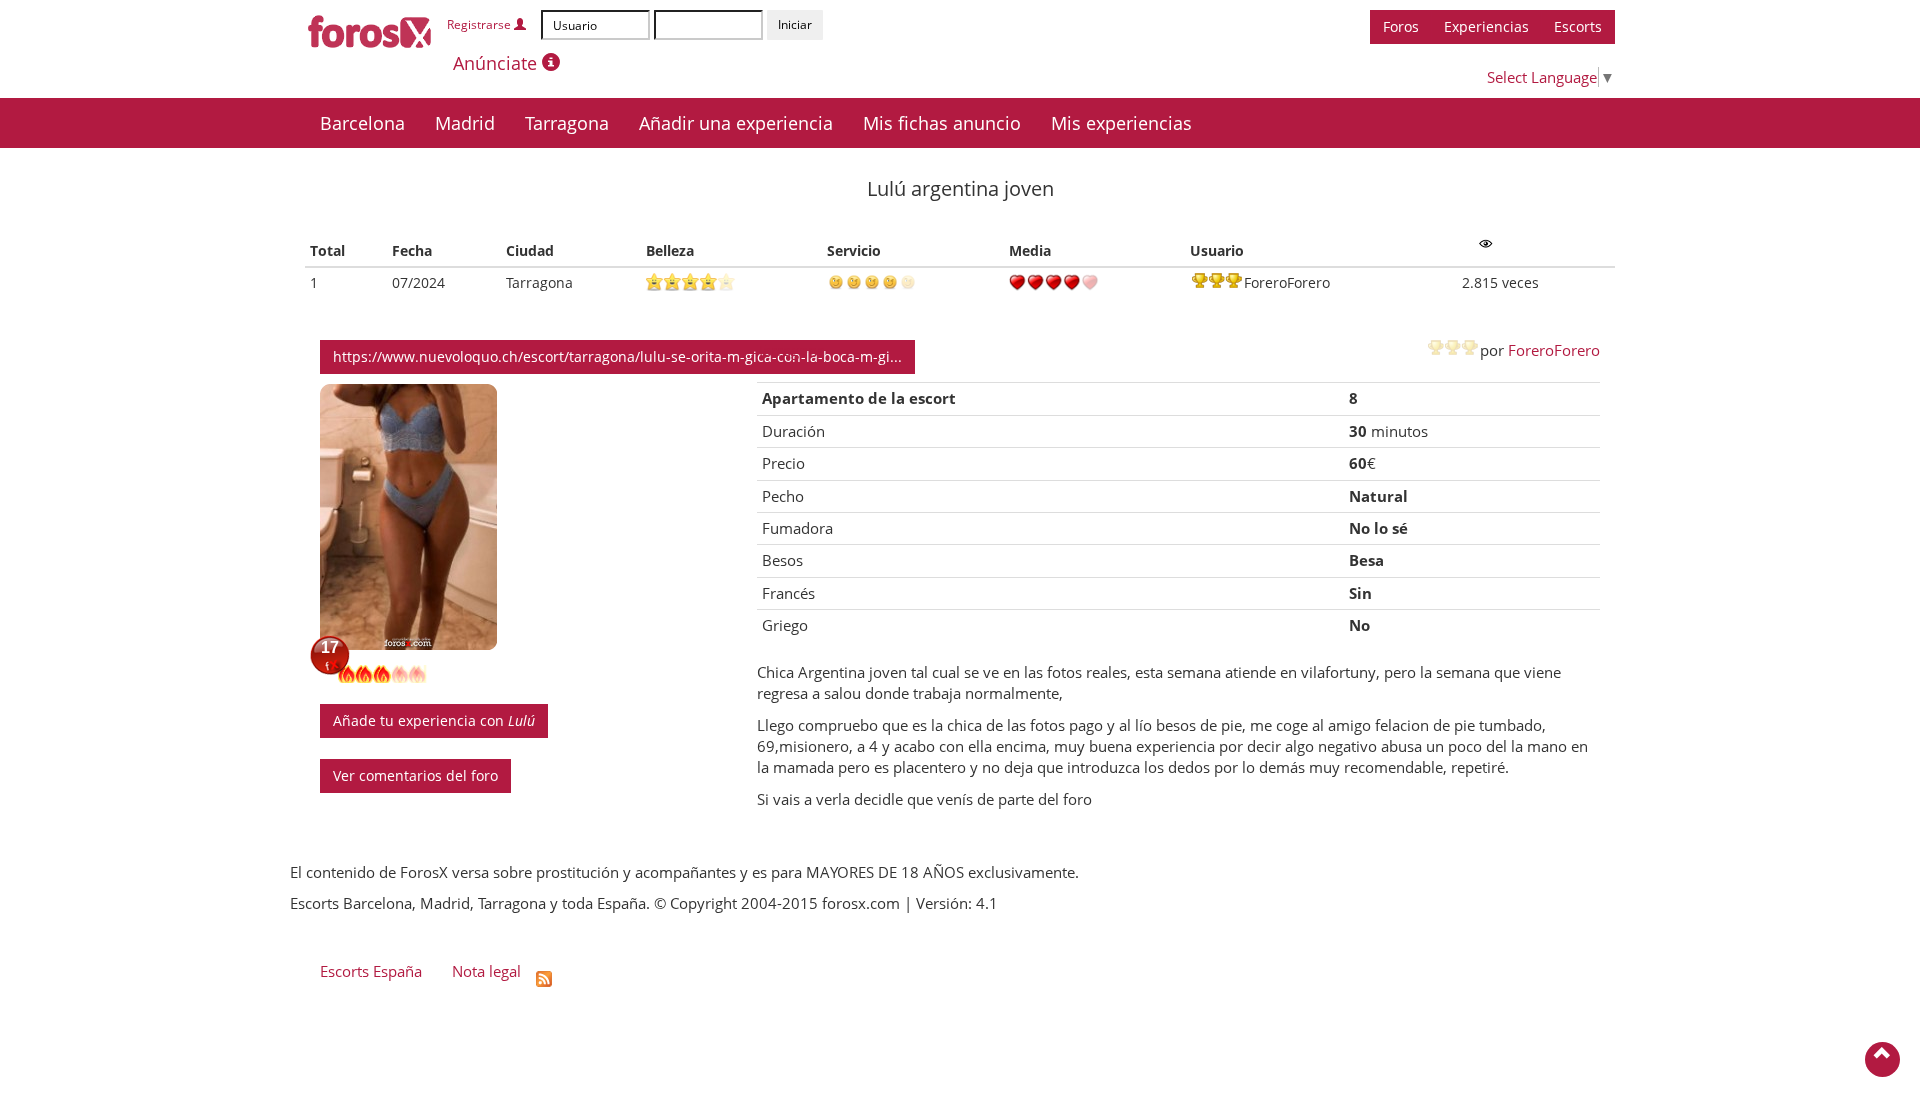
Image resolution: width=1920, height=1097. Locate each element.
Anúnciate (497, 63)
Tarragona (567, 123)
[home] (370, 28)
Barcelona (362, 123)
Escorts (1578, 26)
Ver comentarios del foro (415, 775)
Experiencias (1486, 26)
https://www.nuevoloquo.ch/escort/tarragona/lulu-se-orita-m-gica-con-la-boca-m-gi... (617, 356)
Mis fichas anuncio (942, 123)
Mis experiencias (1121, 123)
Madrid (465, 123)
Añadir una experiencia (736, 123)
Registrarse (480, 24)
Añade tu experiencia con (434, 720)
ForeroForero (1554, 350)
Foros (1401, 26)
